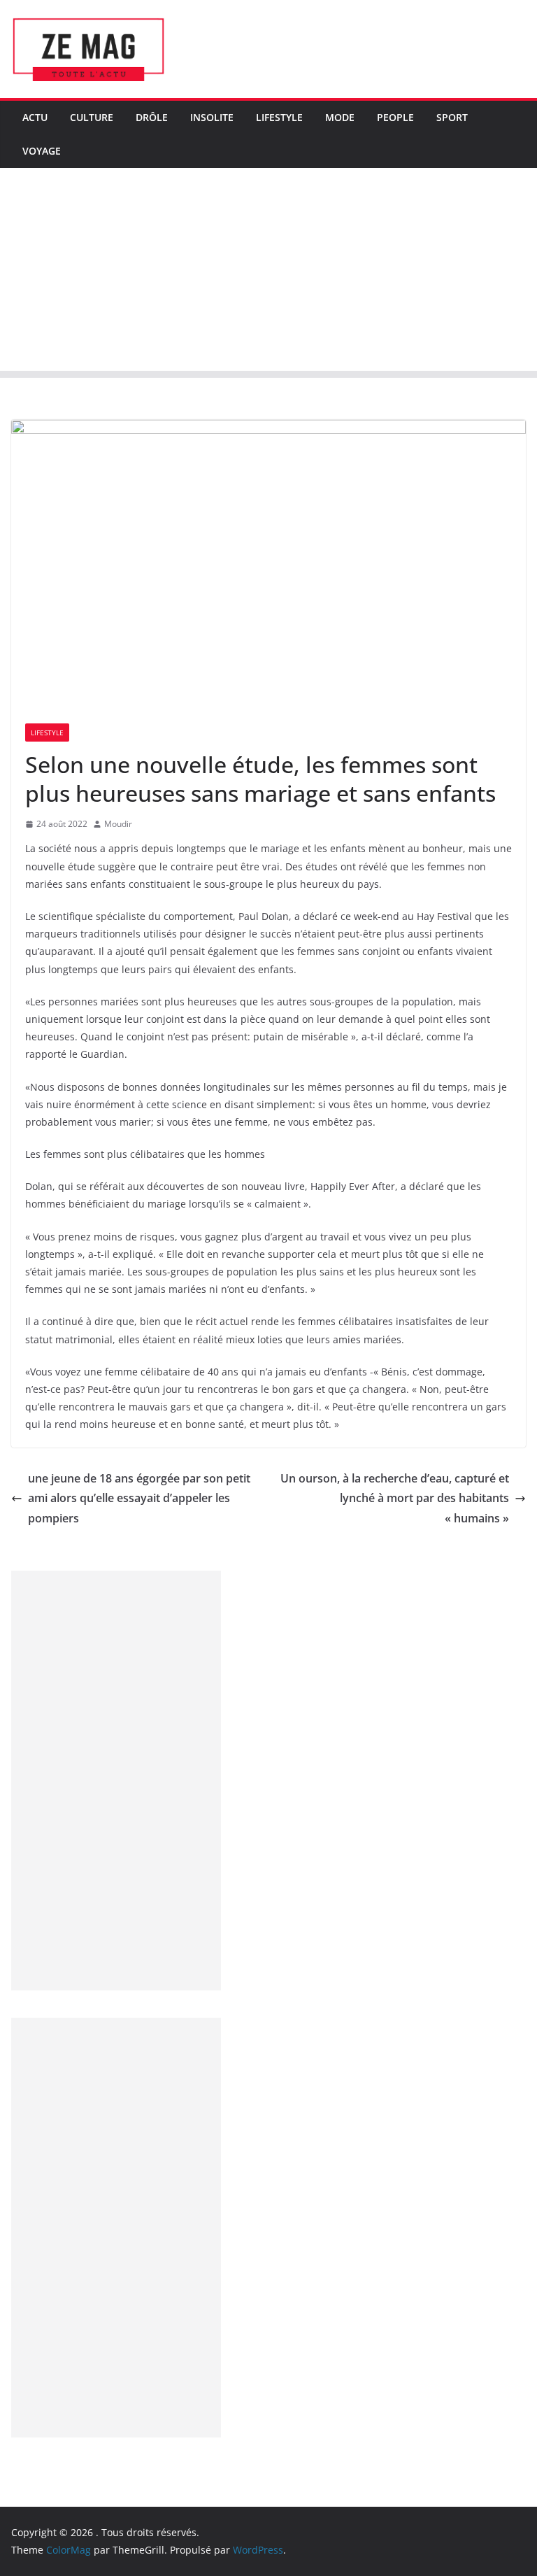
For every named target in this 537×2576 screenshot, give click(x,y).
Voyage (42, 151)
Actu (35, 117)
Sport (452, 117)
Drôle (152, 117)
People (395, 117)
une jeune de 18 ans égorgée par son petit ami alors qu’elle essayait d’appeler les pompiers (139, 1499)
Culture (92, 117)
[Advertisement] (268, 273)
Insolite (212, 117)
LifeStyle (279, 117)
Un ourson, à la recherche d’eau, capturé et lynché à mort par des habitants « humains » (395, 1499)
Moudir (118, 824)
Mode (340, 117)
